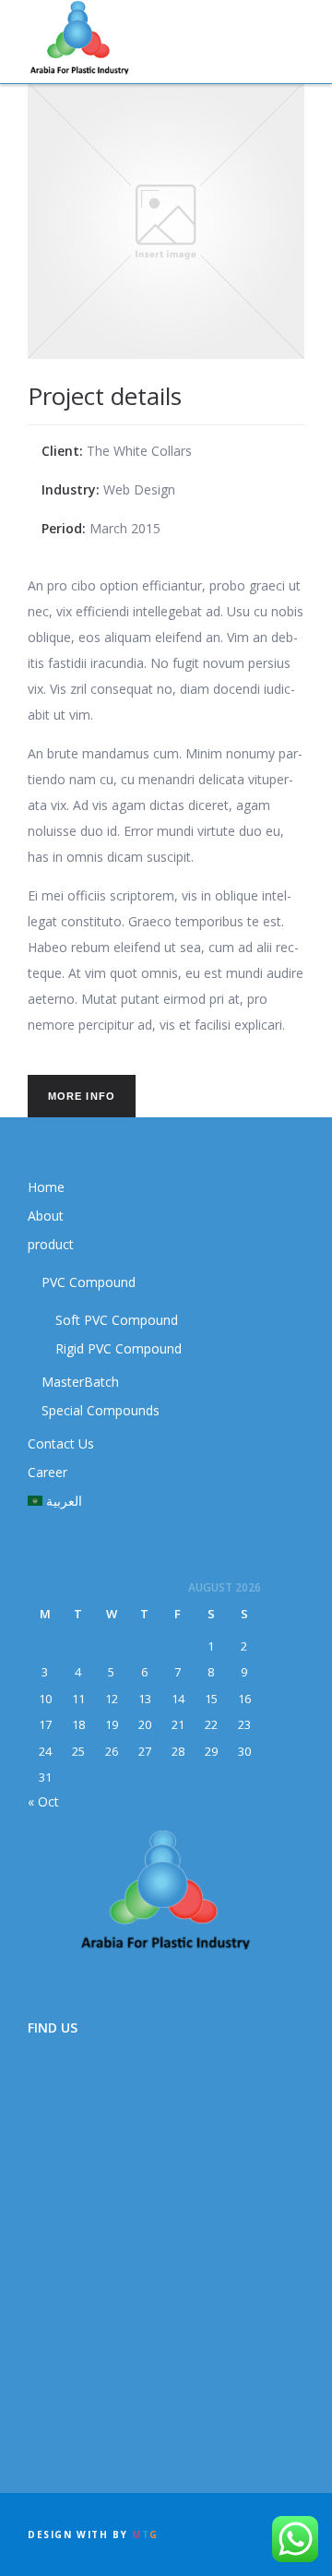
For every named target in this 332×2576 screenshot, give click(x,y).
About (46, 1216)
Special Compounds (101, 1410)
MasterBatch (80, 1382)
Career (47, 1472)
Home (46, 1187)
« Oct (43, 1801)
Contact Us (61, 1443)
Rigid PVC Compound (119, 1348)
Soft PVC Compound (117, 1320)
